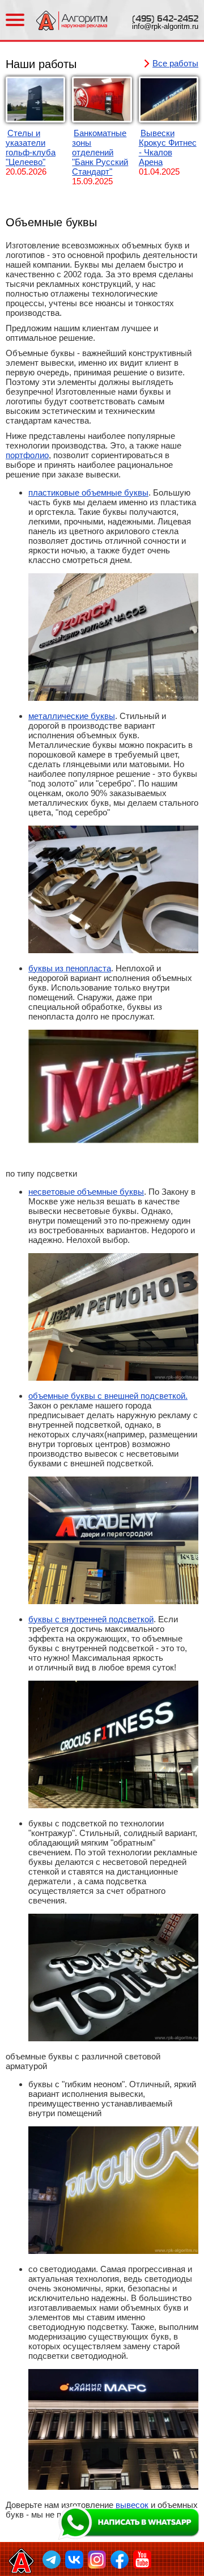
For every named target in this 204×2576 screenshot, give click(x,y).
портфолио (27, 455)
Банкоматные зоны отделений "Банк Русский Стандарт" (100, 152)
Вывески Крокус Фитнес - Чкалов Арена (168, 147)
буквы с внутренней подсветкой (91, 1619)
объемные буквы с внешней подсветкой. (108, 1396)
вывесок (132, 2505)
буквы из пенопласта (70, 968)
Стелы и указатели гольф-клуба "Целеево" (31, 147)
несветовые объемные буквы (86, 1192)
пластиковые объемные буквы (88, 492)
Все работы (175, 63)
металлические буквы (72, 716)
